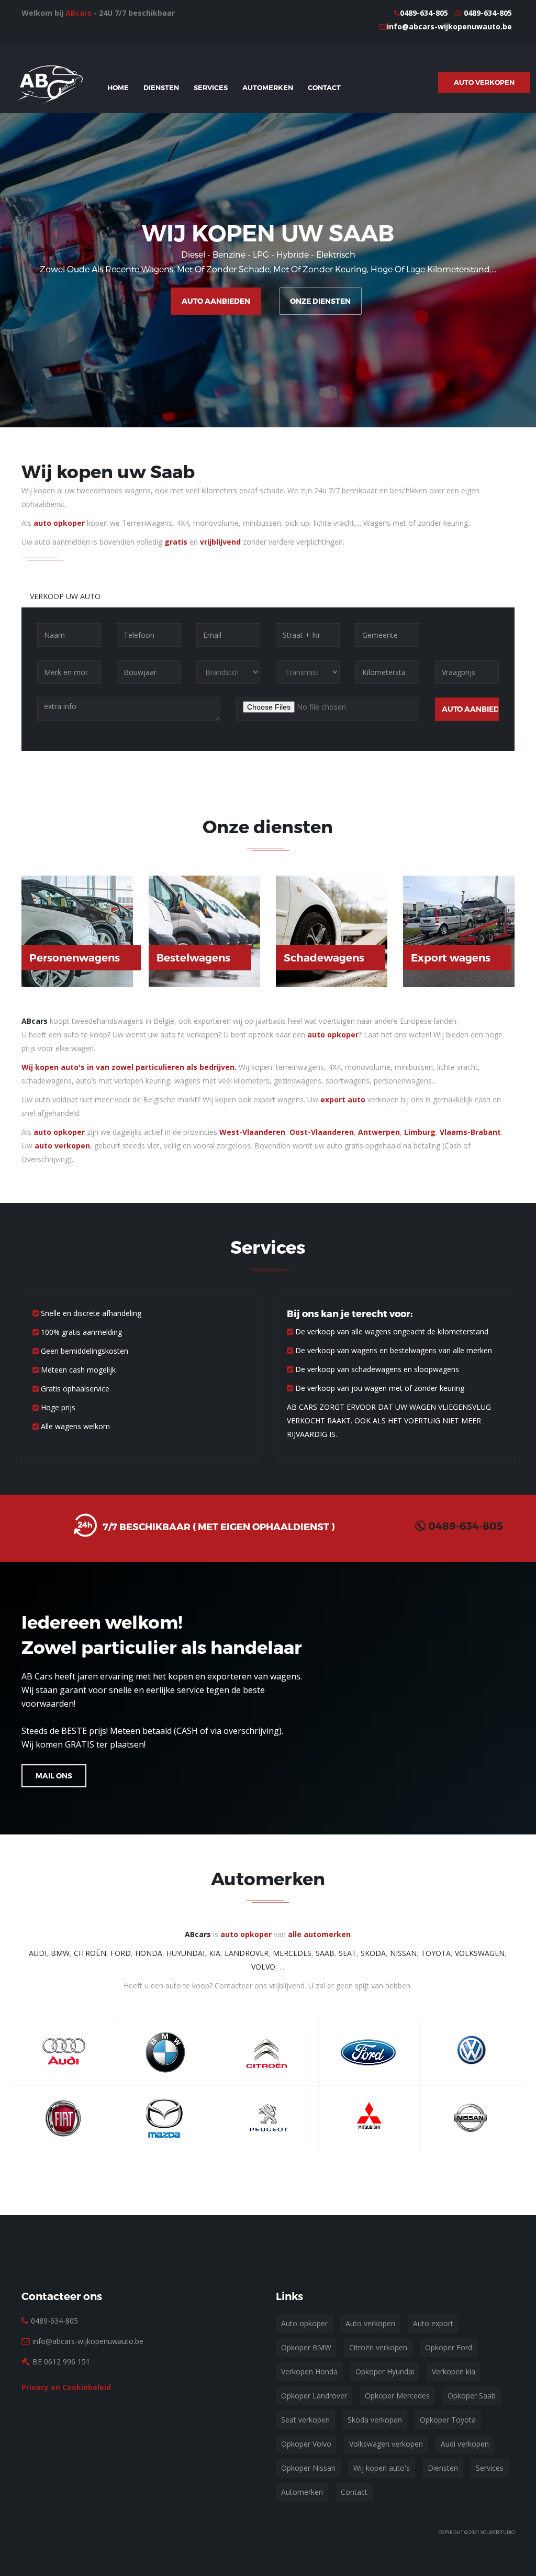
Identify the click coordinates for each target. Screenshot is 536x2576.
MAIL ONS (54, 1776)
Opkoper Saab (472, 2396)
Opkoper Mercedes (397, 2396)
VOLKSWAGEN (480, 1953)
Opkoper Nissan (308, 2468)
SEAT (348, 1953)
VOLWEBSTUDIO (498, 2532)
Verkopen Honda (309, 2372)
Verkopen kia (454, 2372)
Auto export (433, 2323)
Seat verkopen (305, 2420)
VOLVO (263, 1967)
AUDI (38, 1953)
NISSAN (403, 1953)
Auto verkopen (370, 2323)
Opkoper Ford (449, 2347)
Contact (324, 87)
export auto (343, 1099)
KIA (215, 1953)
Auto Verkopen (484, 82)
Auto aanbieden (216, 301)
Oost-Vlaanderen (322, 1132)
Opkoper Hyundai (385, 2372)
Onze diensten (320, 301)
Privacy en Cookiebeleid (66, 2387)
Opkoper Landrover (314, 2396)
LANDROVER (247, 1953)
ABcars (79, 13)
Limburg (420, 1132)
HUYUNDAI (186, 1953)
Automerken (268, 87)
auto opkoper (59, 523)
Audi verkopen (465, 2444)
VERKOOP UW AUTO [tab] (65, 596)
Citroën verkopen (378, 2347)
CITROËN (90, 1953)
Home (118, 87)
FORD (121, 1953)
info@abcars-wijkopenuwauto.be (449, 26)
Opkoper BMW (306, 2347)
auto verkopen (62, 1146)
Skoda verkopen (375, 2420)
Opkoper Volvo (306, 2444)
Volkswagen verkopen (386, 2444)
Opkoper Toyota (448, 2420)
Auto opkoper (304, 2323)
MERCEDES (292, 1953)
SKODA (373, 1953)
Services (211, 87)
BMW (60, 1953)
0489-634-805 (424, 13)
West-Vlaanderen (252, 1132)
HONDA (149, 1953)
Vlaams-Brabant (470, 1132)
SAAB (325, 1953)
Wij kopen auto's (382, 2468)
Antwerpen (379, 1132)
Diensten (161, 87)
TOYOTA (436, 1953)
